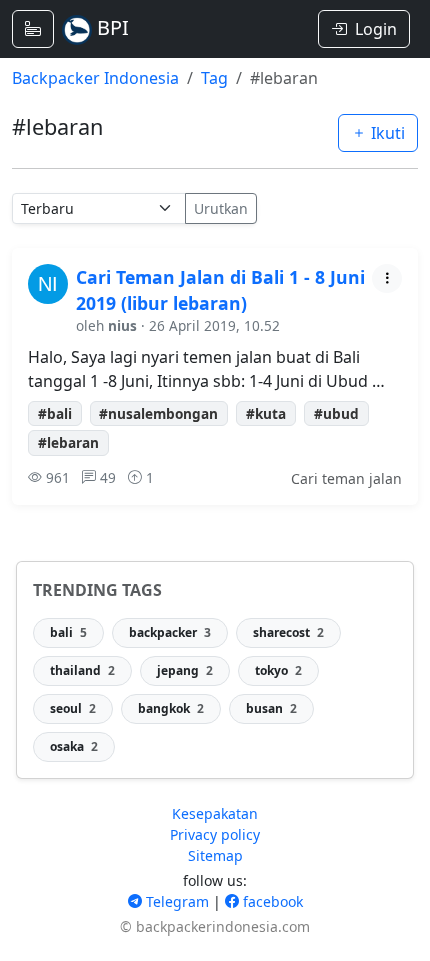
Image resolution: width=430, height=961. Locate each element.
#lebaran (68, 442)
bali (68, 632)
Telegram (175, 901)
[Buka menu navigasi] (33, 29)
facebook (271, 901)
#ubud (336, 413)
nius (122, 325)
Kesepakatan (215, 813)
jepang (185, 670)
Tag (214, 78)
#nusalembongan (158, 413)
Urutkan (221, 208)
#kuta (266, 413)
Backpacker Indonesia (95, 78)
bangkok (171, 708)
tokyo (278, 670)
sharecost (288, 632)
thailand (82, 670)
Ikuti (386, 133)
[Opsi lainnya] (387, 278)
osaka (74, 746)
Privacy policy (215, 834)
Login (376, 29)
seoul (73, 708)
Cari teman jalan (346, 478)
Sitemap (215, 855)
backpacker (170, 632)
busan (271, 708)
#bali (55, 413)
